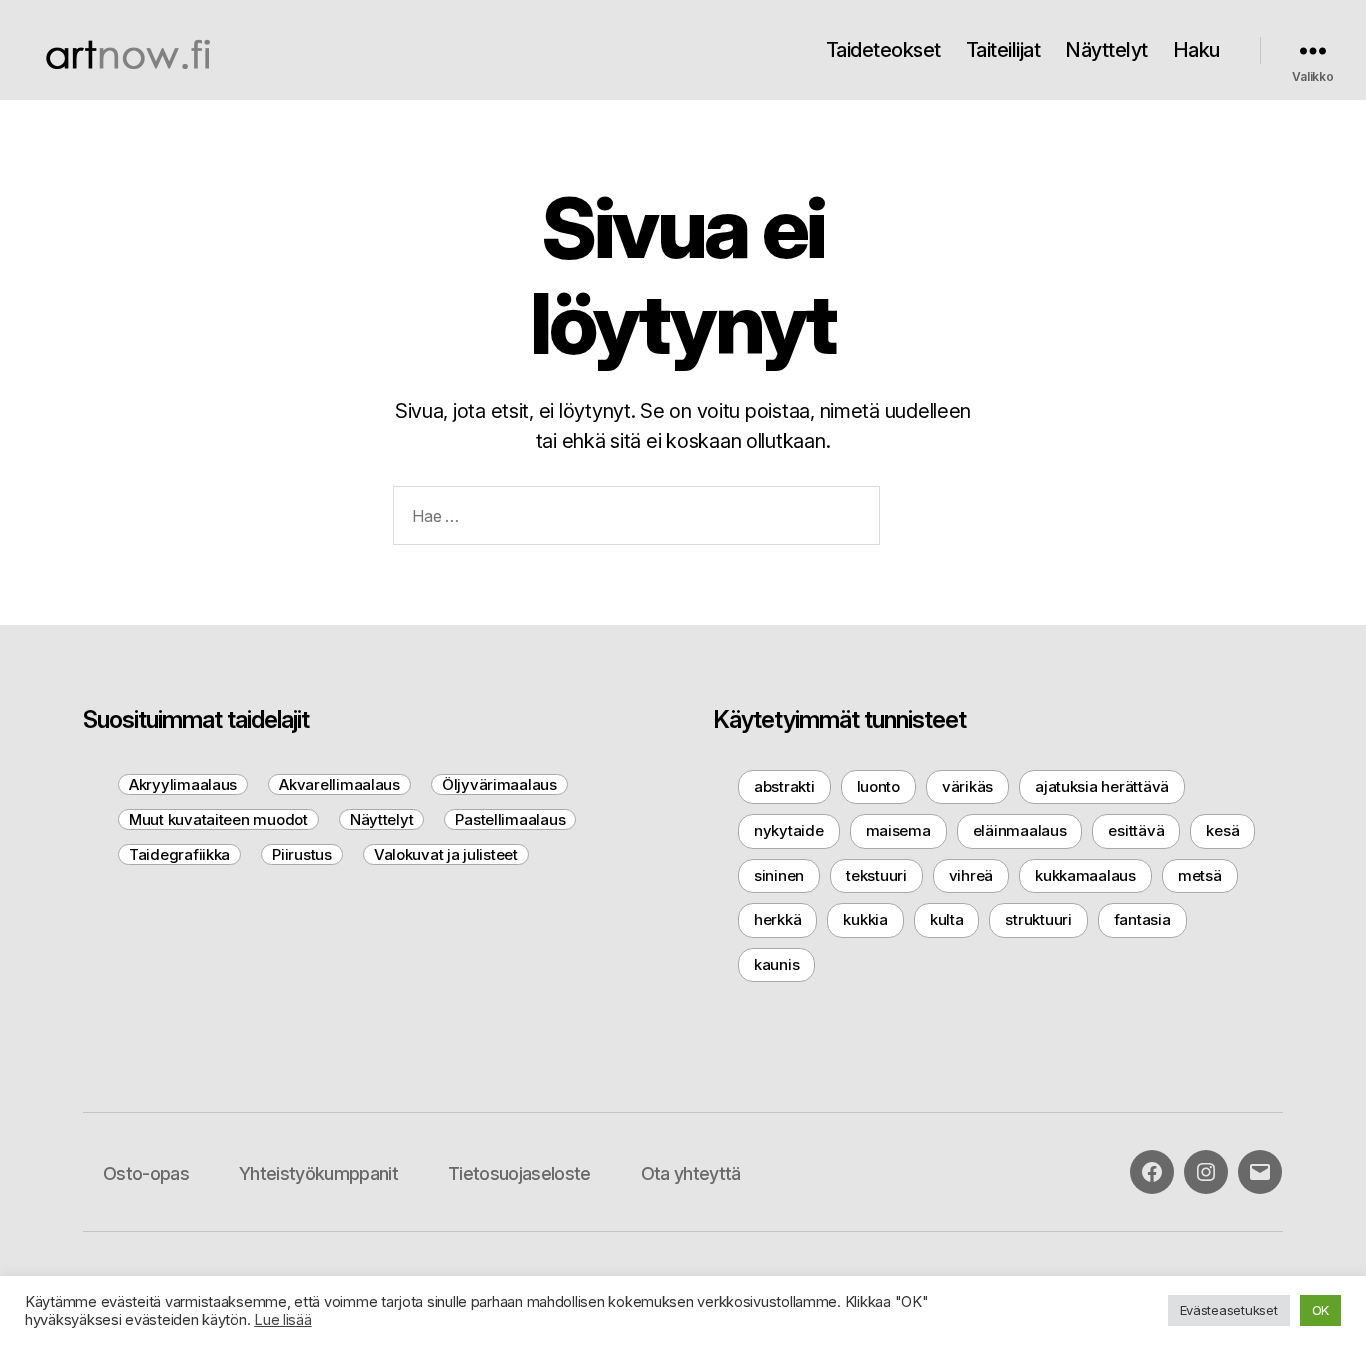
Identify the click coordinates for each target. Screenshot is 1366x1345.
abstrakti (784, 786)
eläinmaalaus (1020, 830)
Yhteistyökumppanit (318, 1173)
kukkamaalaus (1085, 875)
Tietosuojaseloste (519, 1173)
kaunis (776, 964)
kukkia (865, 919)
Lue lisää (283, 1320)
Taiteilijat (1003, 50)
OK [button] (1320, 1310)
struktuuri (1038, 919)
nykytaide (789, 830)
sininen (779, 875)
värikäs (967, 786)
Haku (1196, 50)
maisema (898, 830)
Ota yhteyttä (691, 1173)
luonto (878, 786)
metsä (1200, 875)
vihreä (971, 875)
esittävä (1136, 830)
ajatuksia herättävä (1102, 786)
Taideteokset (883, 50)
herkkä (777, 919)
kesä (1222, 830)
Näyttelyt (1106, 50)
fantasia (1142, 919)
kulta (947, 919)
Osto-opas (146, 1173)
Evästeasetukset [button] (1229, 1310)
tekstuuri (876, 875)
